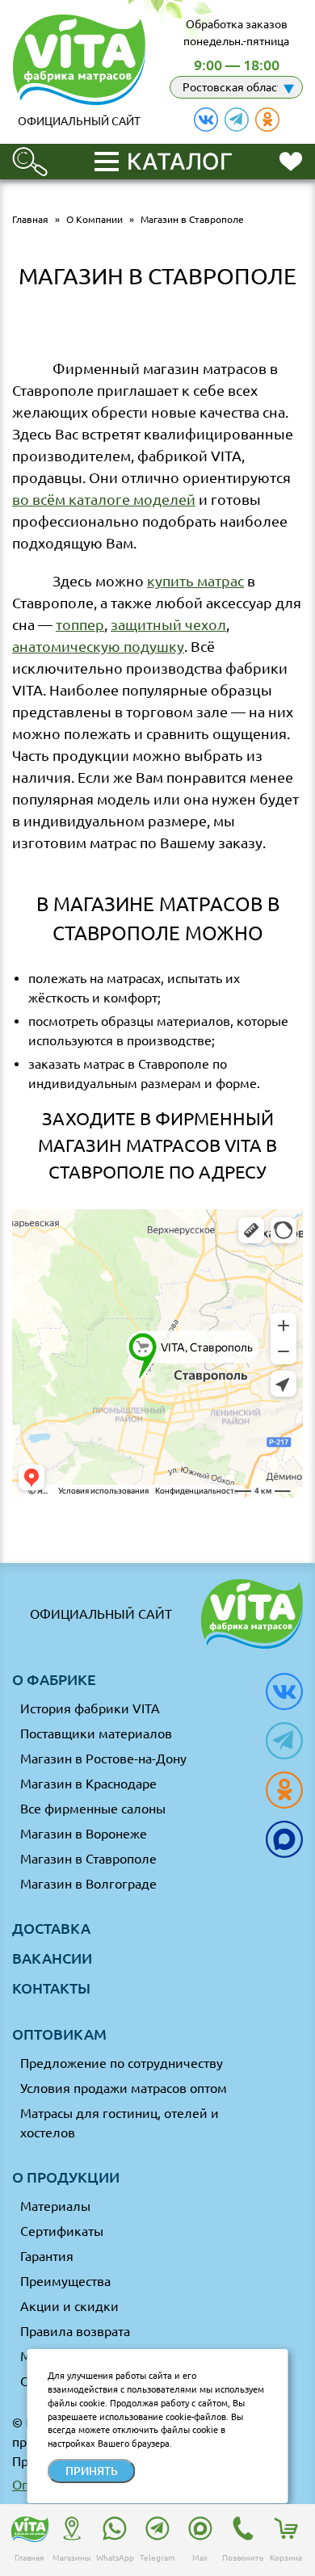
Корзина (286, 2558)
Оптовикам (59, 2034)
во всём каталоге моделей (104, 499)
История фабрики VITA (90, 1708)
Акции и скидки (69, 2306)
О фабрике (54, 1679)
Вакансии (52, 1958)
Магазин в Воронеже (84, 1834)
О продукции (66, 2177)
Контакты (51, 1988)
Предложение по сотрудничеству (122, 2063)
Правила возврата (75, 2331)
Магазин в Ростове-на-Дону (103, 1759)
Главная (29, 2558)
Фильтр (30, 154)
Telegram (157, 2558)
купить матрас (195, 581)
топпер (80, 624)
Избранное (291, 160)
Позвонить (243, 2558)
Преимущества (65, 2281)
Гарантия (47, 2256)
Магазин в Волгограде (88, 1884)
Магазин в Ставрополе (88, 1859)
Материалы (55, 2206)
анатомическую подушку (98, 646)
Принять (92, 2471)
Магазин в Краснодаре (88, 1784)
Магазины (72, 2558)
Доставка (51, 1928)
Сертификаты (62, 2231)
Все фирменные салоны (93, 1809)
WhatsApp (115, 2558)
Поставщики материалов (96, 1733)
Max (200, 2558)
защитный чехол (168, 624)
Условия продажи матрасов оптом (124, 2088)
